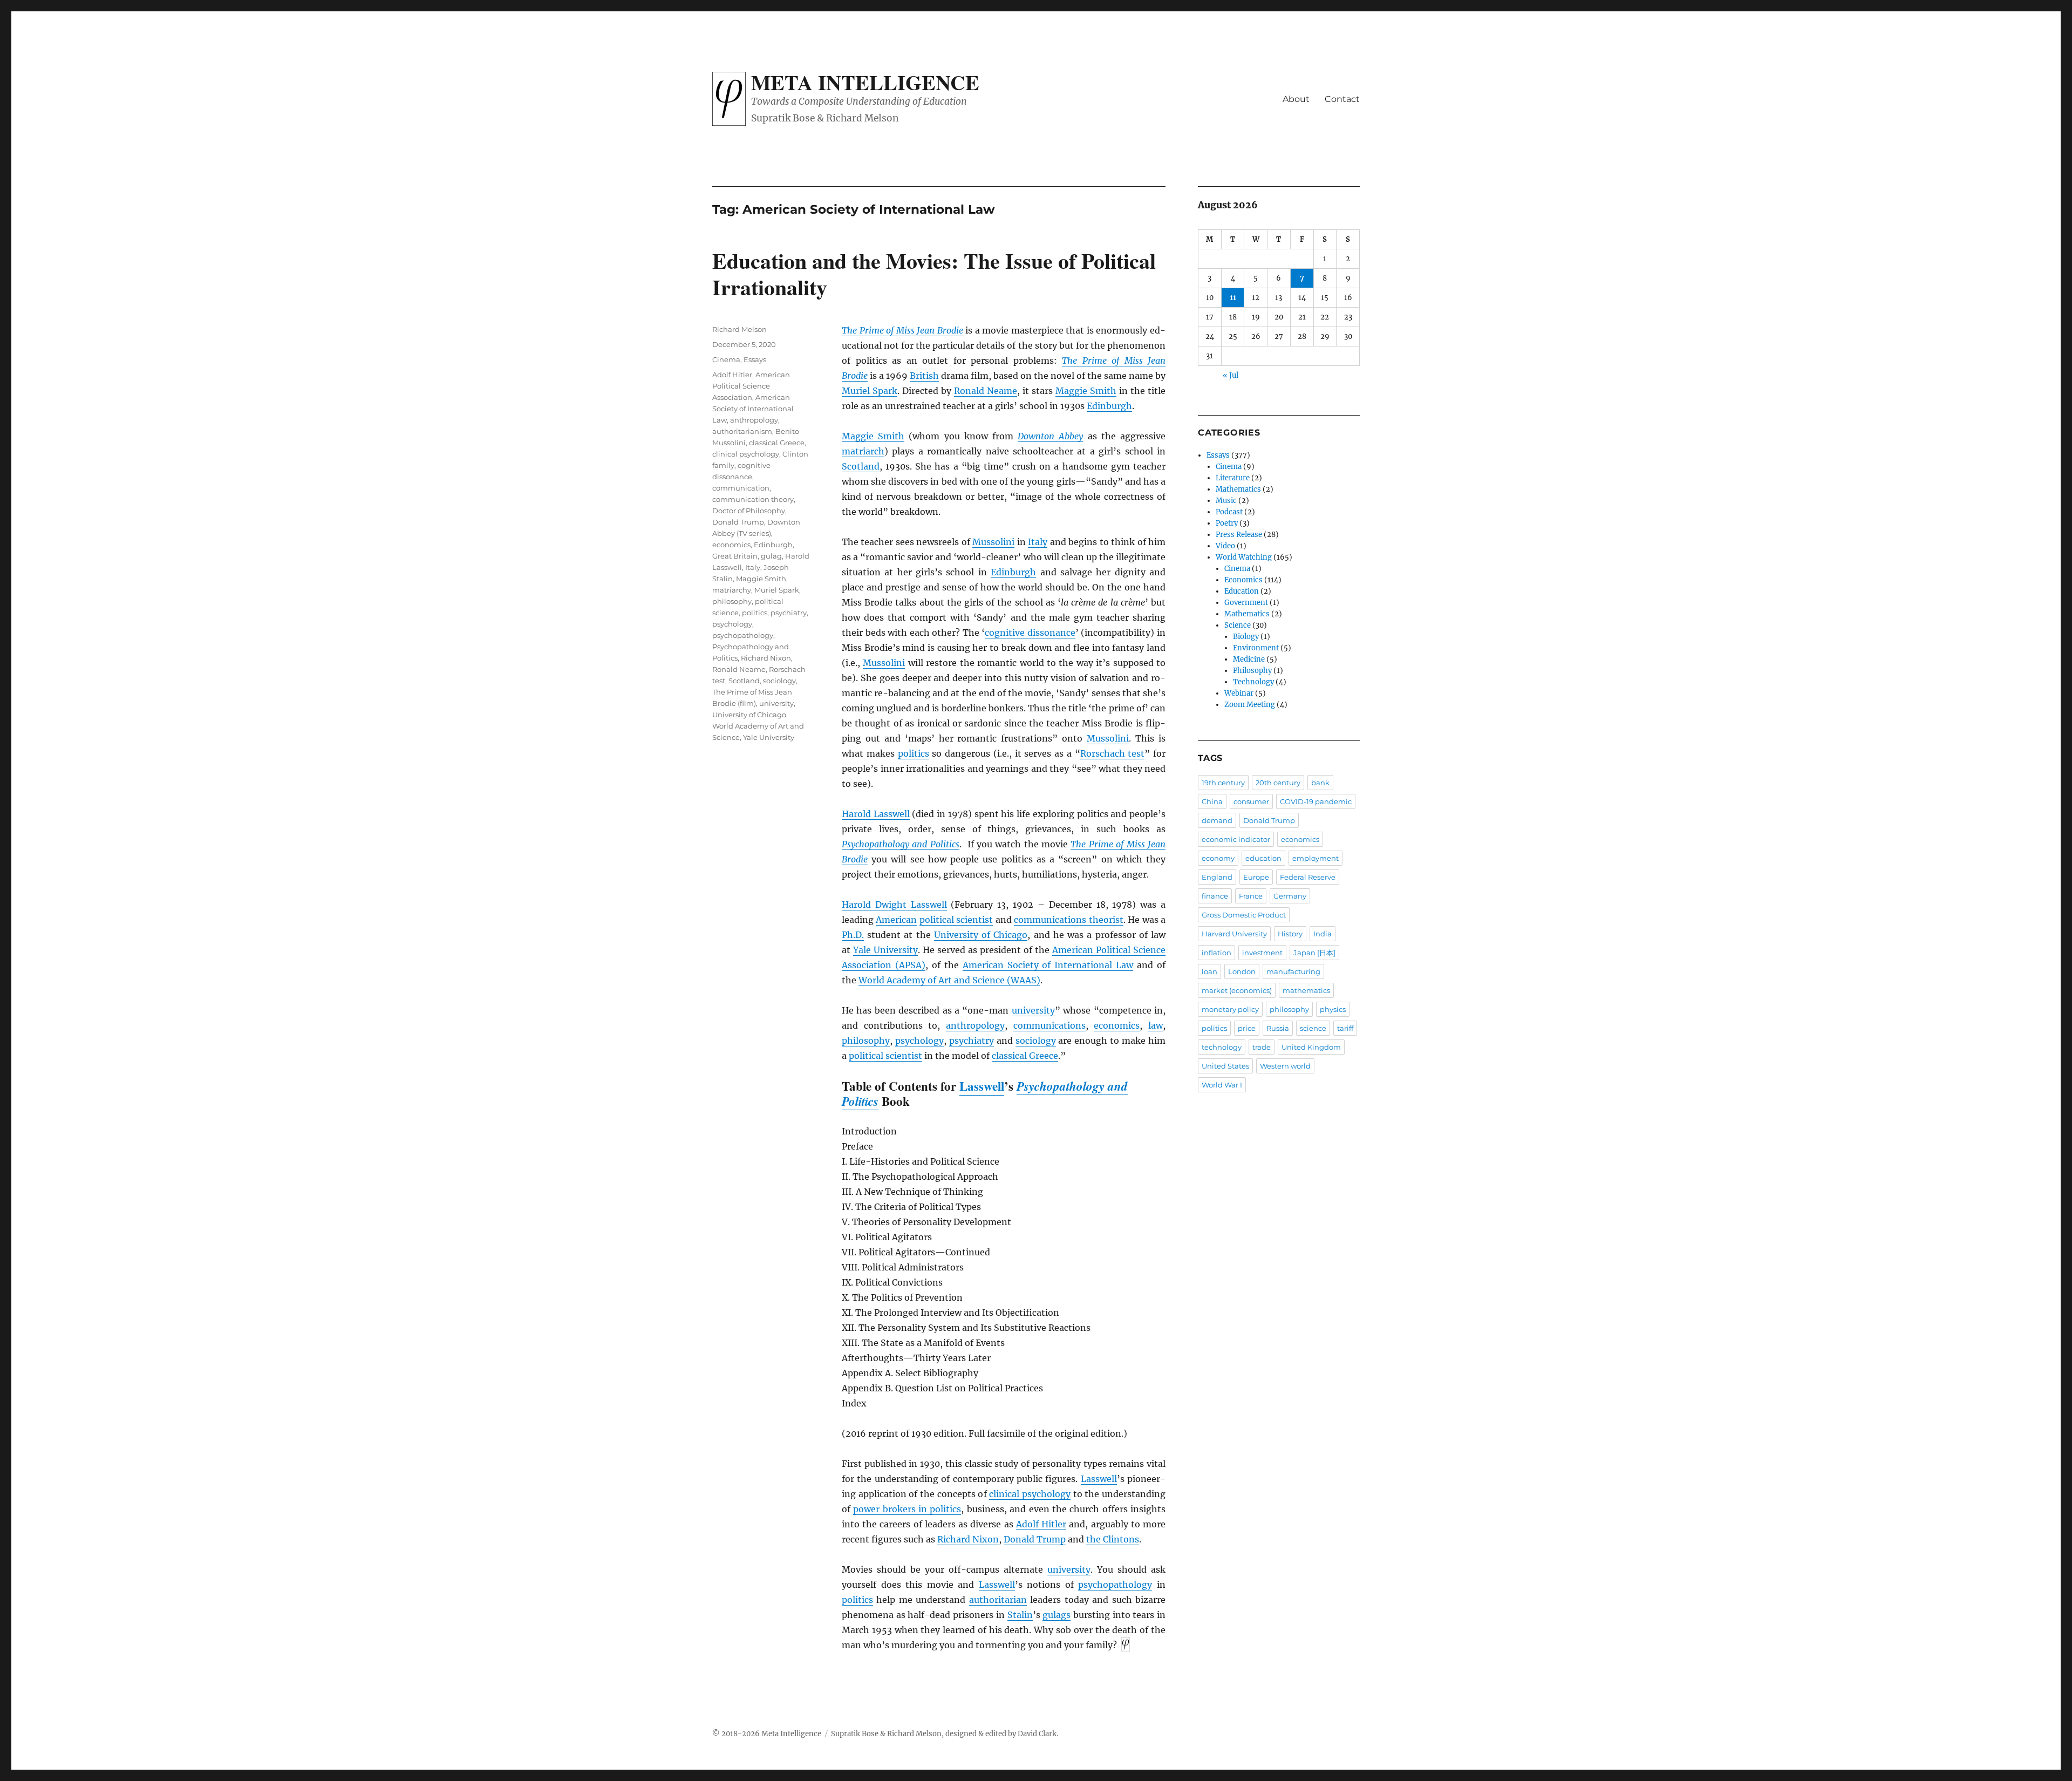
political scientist (956, 920)
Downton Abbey (1050, 436)
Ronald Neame (986, 391)
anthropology (975, 1025)
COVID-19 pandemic (1316, 801)
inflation (1216, 953)
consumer (1251, 801)
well (1006, 1585)
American (896, 920)
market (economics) (1237, 990)
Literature (1233, 478)
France (1251, 896)
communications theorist (1068, 920)
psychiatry (972, 1041)
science (1313, 1028)
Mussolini (993, 542)
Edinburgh (1109, 406)
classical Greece (1025, 1056)
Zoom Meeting (1250, 705)
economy (1218, 858)
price (1247, 1028)
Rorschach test (1113, 753)
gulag (771, 556)
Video (1225, 546)
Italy (1038, 542)
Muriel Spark (870, 391)
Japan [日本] (1314, 953)
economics (1117, 1025)
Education (1242, 591)
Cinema (726, 359)
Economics (1243, 580)
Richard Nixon (968, 1539)
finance (1215, 896)
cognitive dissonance (1030, 633)
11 (1233, 298)
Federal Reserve (1308, 877)
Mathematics (1238, 489)
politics (914, 753)
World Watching (1244, 557)
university (1033, 1010)
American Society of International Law (1048, 965)
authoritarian (998, 1600)
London (1242, 971)
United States (1225, 1066)
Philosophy (1252, 671)
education (1263, 858)
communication (741, 488)
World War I (1222, 1085)
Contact (1342, 99)
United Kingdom (1311, 1047)
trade (1262, 1047)
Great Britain (735, 556)
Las (986, 1585)
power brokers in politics (907, 1509)
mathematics (1306, 990)
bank (1320, 783)
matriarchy (732, 590)
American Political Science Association (751, 386)
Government (1246, 603)
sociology (1036, 1041)
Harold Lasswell (876, 814)
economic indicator (1236, 839)
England (1217, 877)
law (1156, 1025)
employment (1316, 858)
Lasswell (982, 1086)
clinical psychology (1030, 1494)
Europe (1256, 877)
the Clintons (1113, 1539)
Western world (1285, 1066)
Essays (755, 359)
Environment (1256, 648)
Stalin (1020, 1615)
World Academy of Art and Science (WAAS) (949, 980)
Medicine (1249, 659)
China (1212, 801)
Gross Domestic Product (1244, 915)
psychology (919, 1041)
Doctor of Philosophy (749, 511)
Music (1226, 501)
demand (1217, 820)
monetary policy (1230, 1009)
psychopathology (1115, 1585)
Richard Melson (739, 329)
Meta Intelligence (865, 82)
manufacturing (1293, 971)
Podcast (1229, 512)
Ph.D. (853, 935)
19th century (1223, 783)
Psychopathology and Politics (901, 844)
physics (1333, 1009)
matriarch (863, 451)
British (924, 376)
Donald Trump (1035, 1539)
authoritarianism (742, 431)
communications (1049, 1025)
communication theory (753, 499)
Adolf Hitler (1041, 1524)
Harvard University (1234, 934)
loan (1209, 971)
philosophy (866, 1041)
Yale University (885, 950)
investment (1262, 953)
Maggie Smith (1086, 391)
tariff (1345, 1028)
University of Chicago (981, 935)
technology (1222, 1047)
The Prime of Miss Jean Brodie (902, 330)
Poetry (1227, 523)
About (1296, 99)
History (1290, 934)
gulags (1057, 1615)
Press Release (1239, 535)
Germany (1290, 896)
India (1323, 934)
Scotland (861, 466)
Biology (1246, 637)
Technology (1253, 682)
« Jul (1231, 375)
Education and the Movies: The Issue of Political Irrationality (934, 274)
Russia (1278, 1028)
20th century (1278, 783)
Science (1238, 625)
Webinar (1239, 693)
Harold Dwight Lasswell (894, 905)
